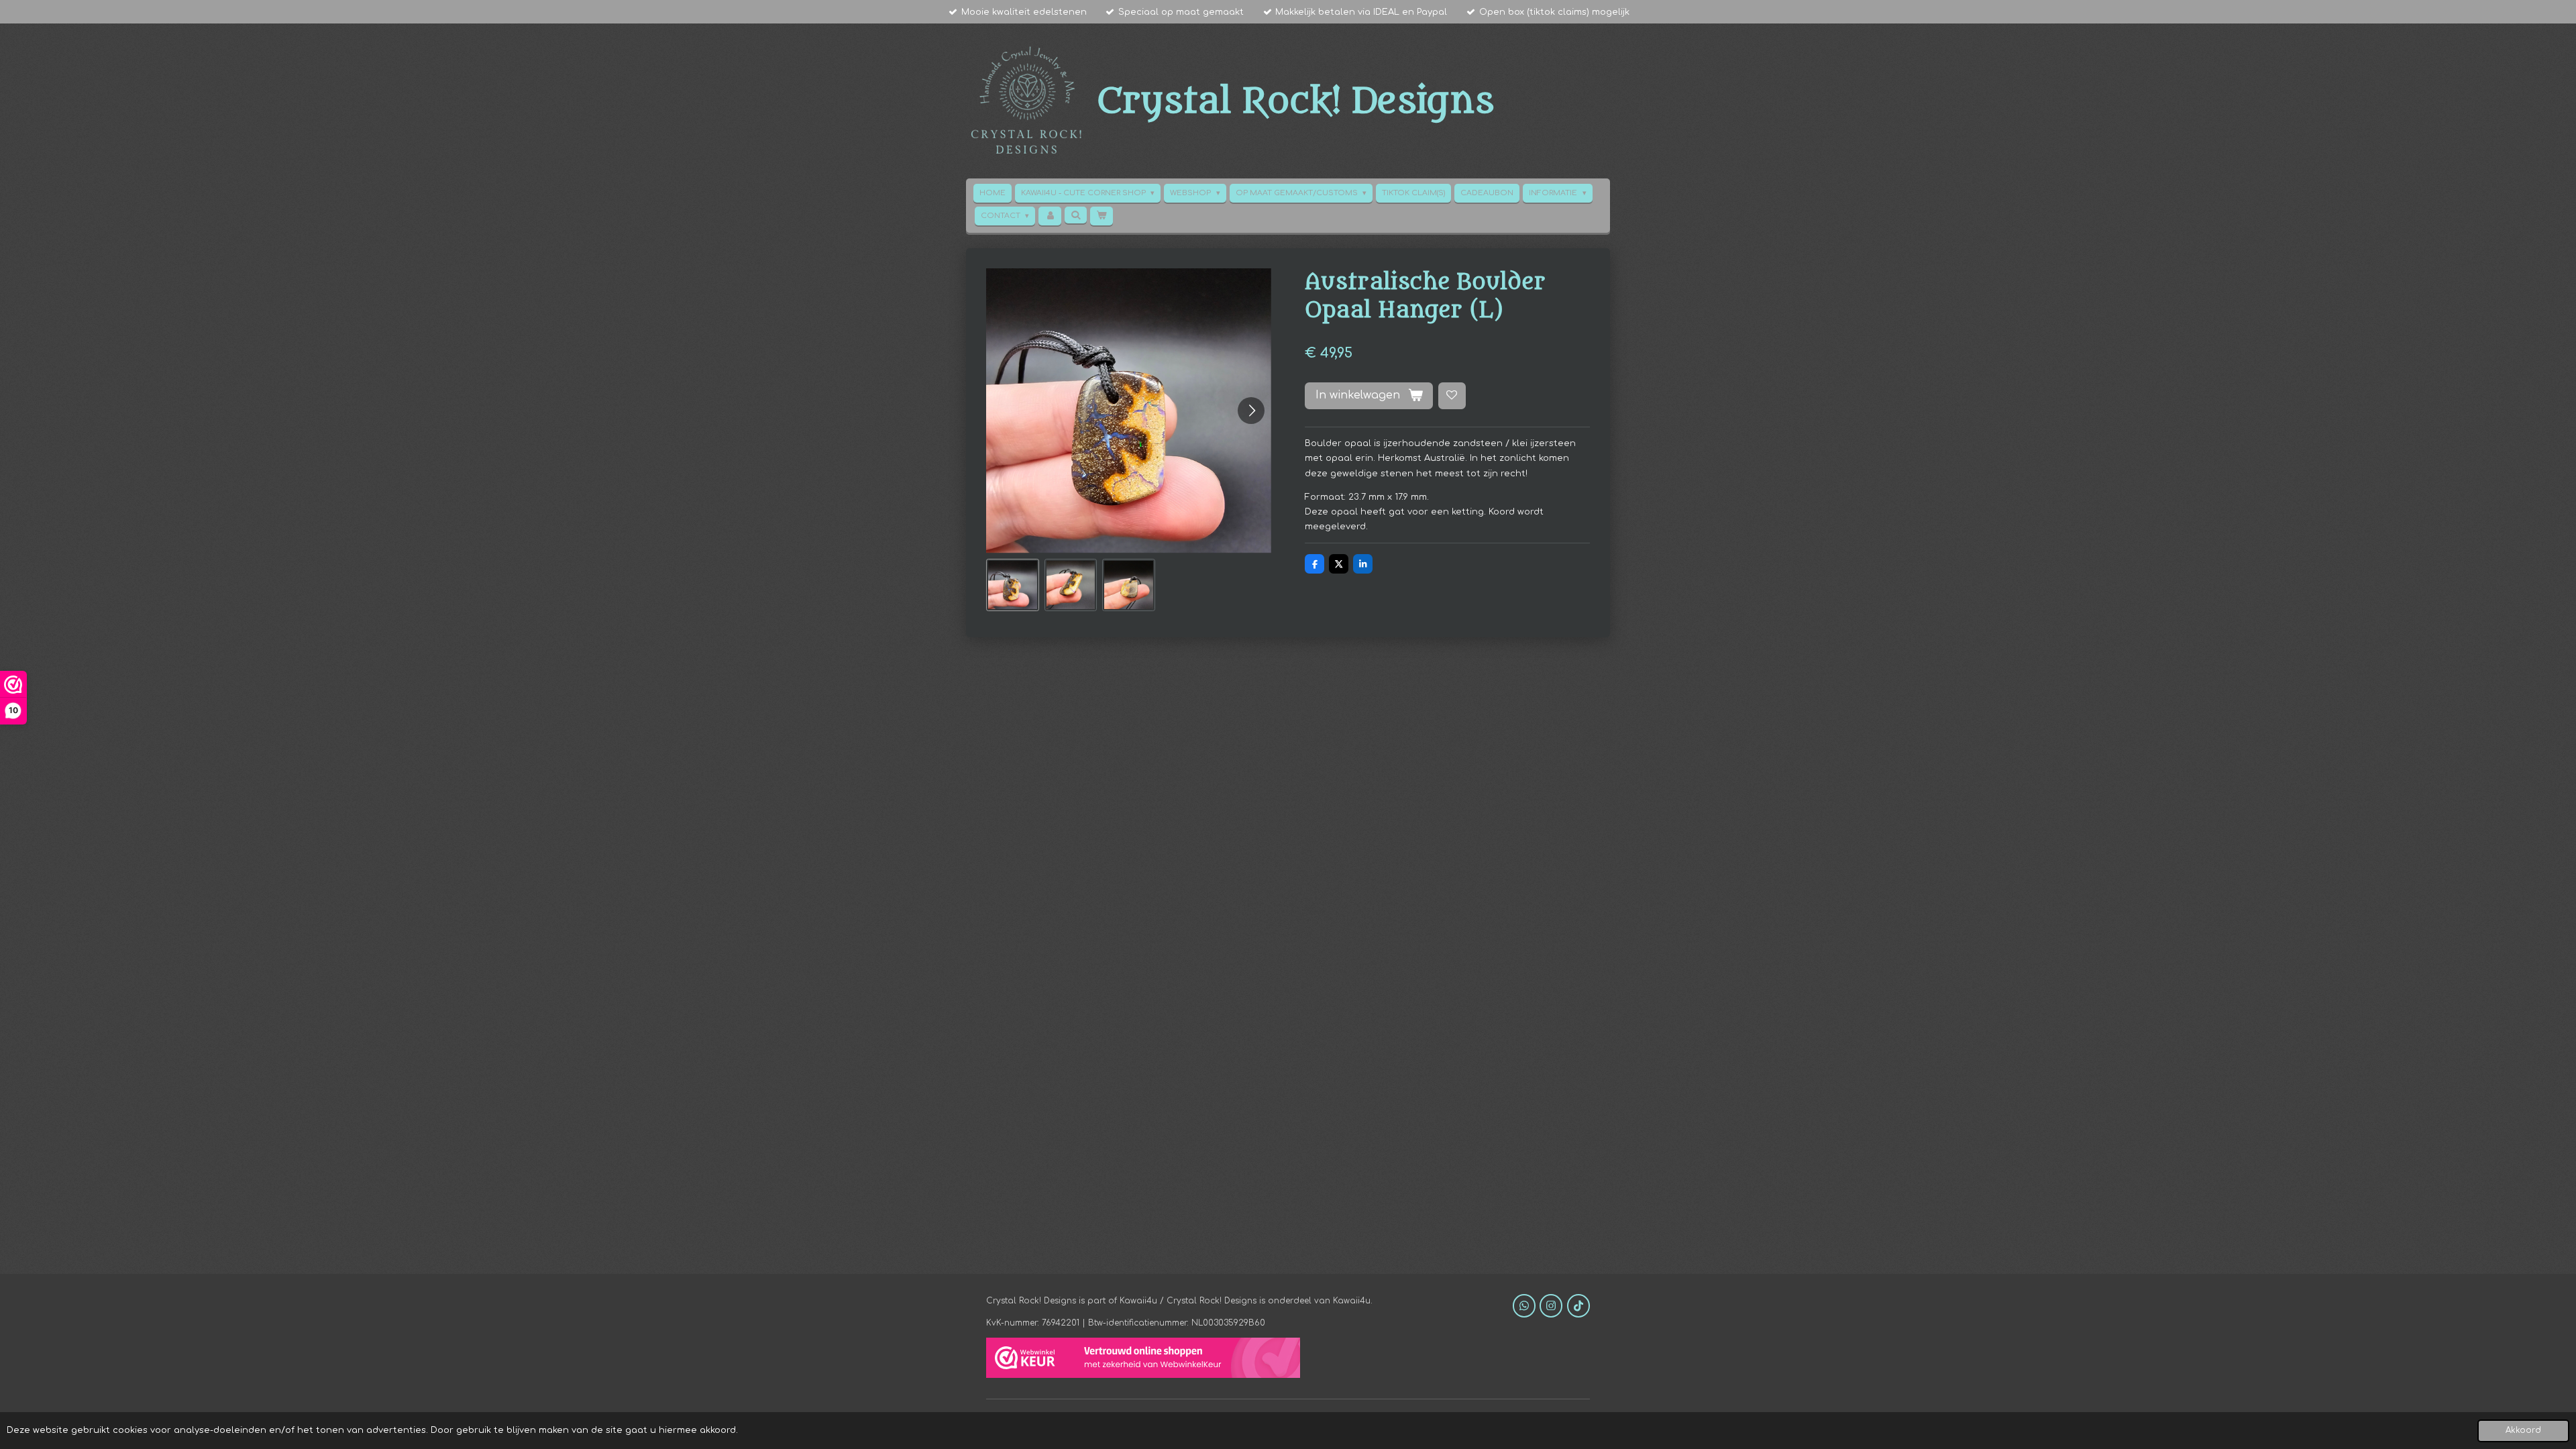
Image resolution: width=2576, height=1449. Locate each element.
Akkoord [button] (2523, 1431)
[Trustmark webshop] (1143, 1360)
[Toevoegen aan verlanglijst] (1452, 396)
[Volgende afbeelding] (1251, 411)
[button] (1013, 585)
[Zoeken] (1076, 215)
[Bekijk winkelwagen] (1101, 216)
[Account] (1050, 216)
